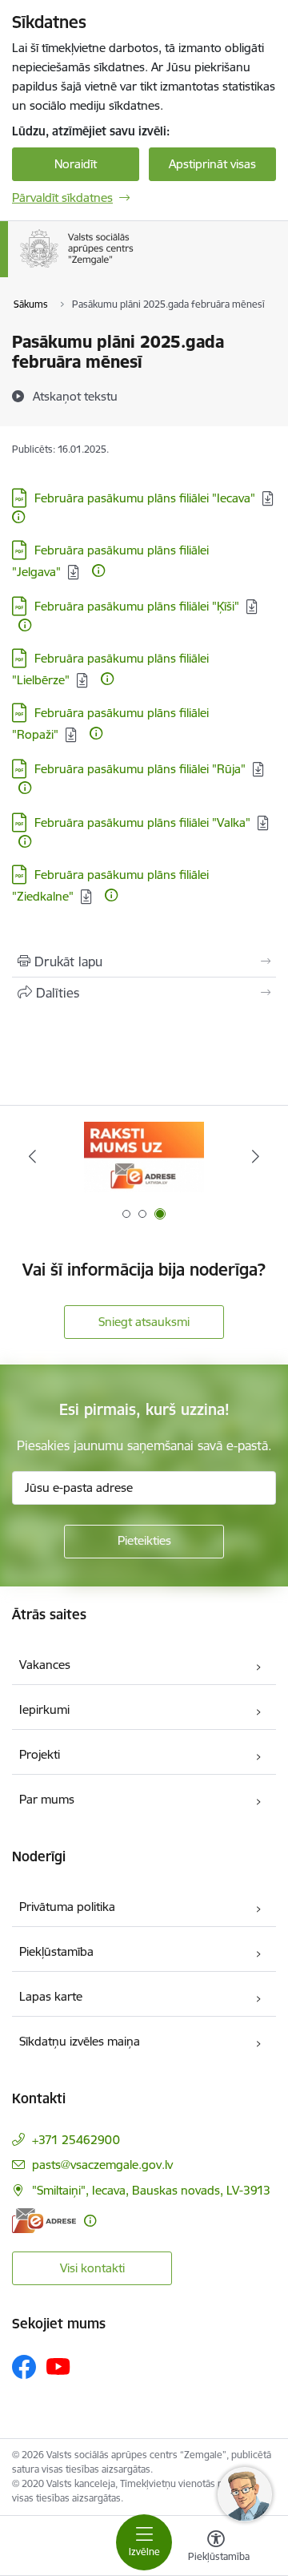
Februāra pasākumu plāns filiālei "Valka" (142, 822)
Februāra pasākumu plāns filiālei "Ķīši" (137, 606)
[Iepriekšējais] (32, 1156)
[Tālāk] (256, 1156)
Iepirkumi (44, 1709)
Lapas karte (51, 1996)
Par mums (47, 1799)
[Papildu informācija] (18, 517)
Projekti (40, 1754)
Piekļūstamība (56, 1951)
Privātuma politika (67, 1907)
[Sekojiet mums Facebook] (24, 2367)
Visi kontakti (92, 2268)
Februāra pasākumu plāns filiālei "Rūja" (140, 769)
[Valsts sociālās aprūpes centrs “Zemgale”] (137, 268)
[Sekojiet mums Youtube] (58, 2366)
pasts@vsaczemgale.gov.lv (102, 2165)
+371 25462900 (76, 2140)
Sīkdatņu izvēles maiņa (80, 2041)
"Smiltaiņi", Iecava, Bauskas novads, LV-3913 (151, 2190)
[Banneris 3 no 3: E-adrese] (144, 1157)
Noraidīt (76, 164)
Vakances (45, 1665)
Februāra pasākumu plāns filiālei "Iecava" (145, 498)
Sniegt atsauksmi (144, 1322)
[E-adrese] (44, 2221)
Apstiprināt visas (212, 164)
